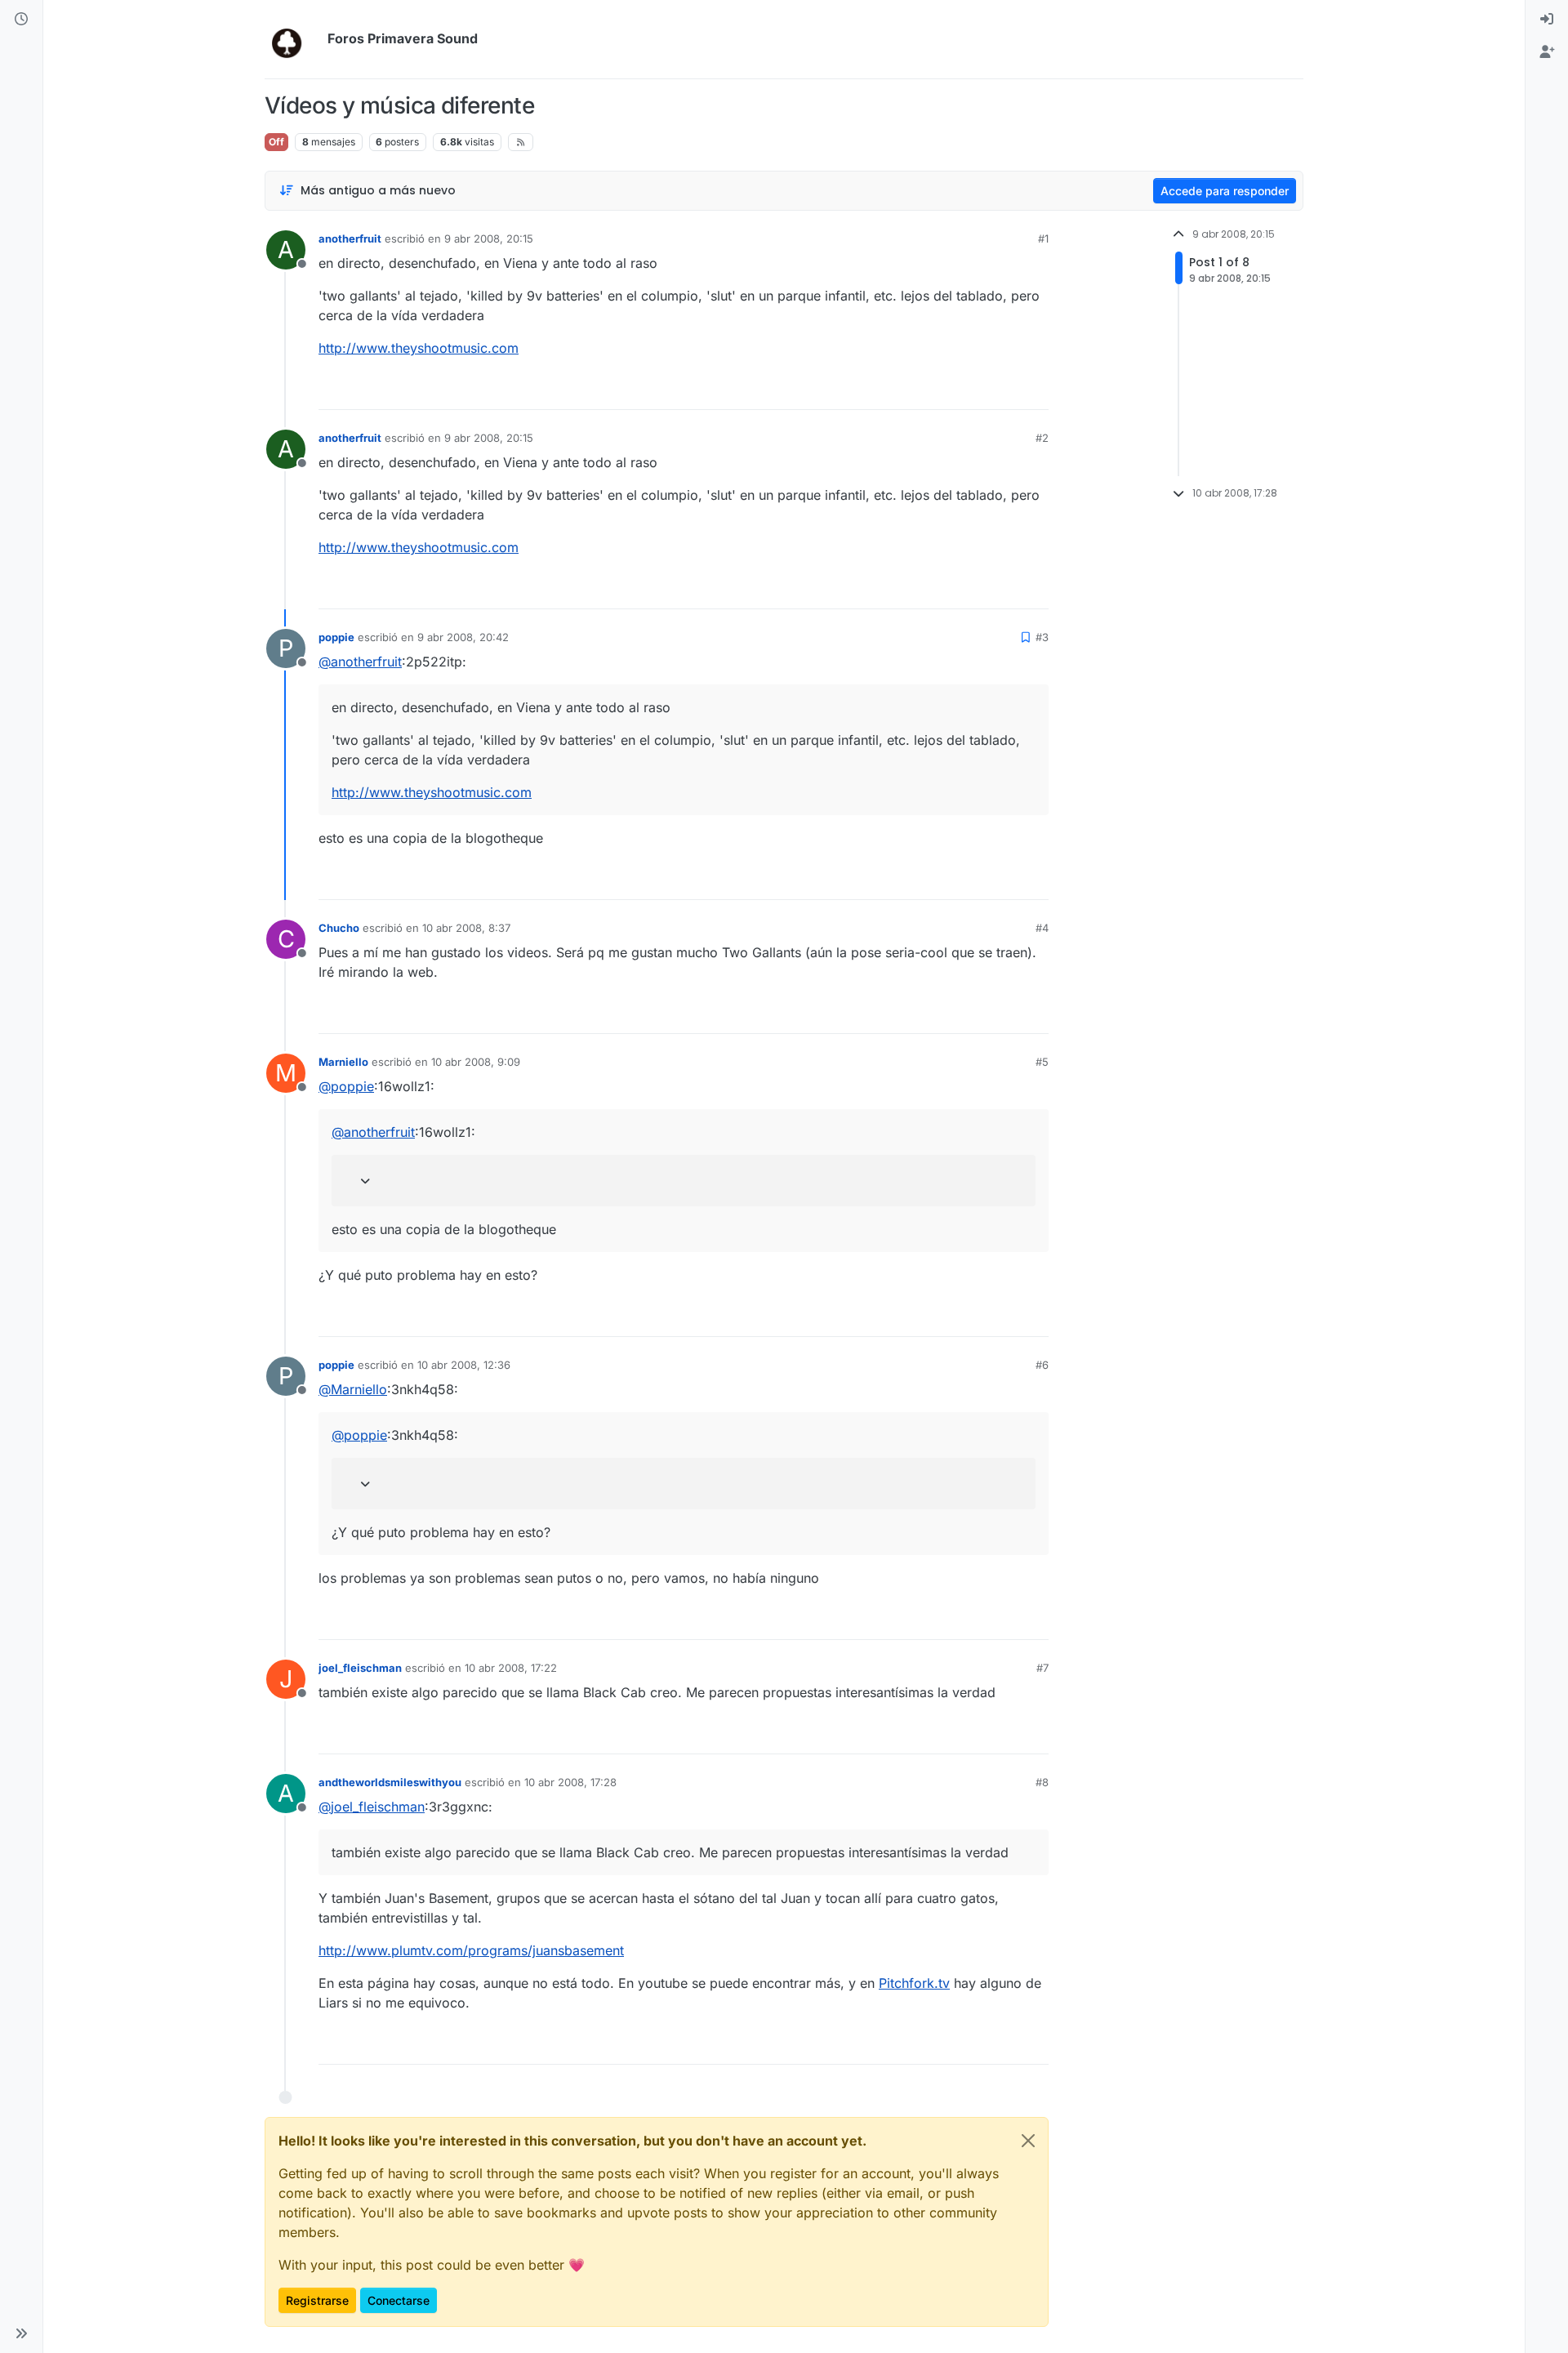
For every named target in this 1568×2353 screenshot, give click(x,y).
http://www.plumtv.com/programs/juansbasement (471, 1950)
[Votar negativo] (1002, 390)
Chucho (339, 928)
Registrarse (317, 2300)
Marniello (343, 1062)
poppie (336, 637)
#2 (1042, 438)
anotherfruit (350, 238)
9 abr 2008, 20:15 (489, 238)
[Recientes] (21, 20)
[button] (21, 2333)
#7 (1042, 1668)
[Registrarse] (1547, 52)
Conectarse (399, 2300)
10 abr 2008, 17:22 (511, 1668)
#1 (1043, 238)
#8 (1042, 1782)
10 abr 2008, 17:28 (570, 1782)
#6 (1042, 1365)
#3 (1042, 637)
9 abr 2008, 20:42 (463, 637)
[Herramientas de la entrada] (1035, 390)
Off (276, 142)
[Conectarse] (1547, 20)
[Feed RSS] (521, 142)
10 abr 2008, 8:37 (466, 928)
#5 (1042, 1062)
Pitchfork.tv (914, 1983)
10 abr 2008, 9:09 (476, 1062)
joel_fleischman (360, 1668)
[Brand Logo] (293, 39)
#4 (1042, 928)
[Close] (1028, 2141)
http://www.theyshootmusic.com (419, 348)
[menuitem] (1547, 20)
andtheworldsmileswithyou (390, 1782)
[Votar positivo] (945, 390)
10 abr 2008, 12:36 (464, 1365)
